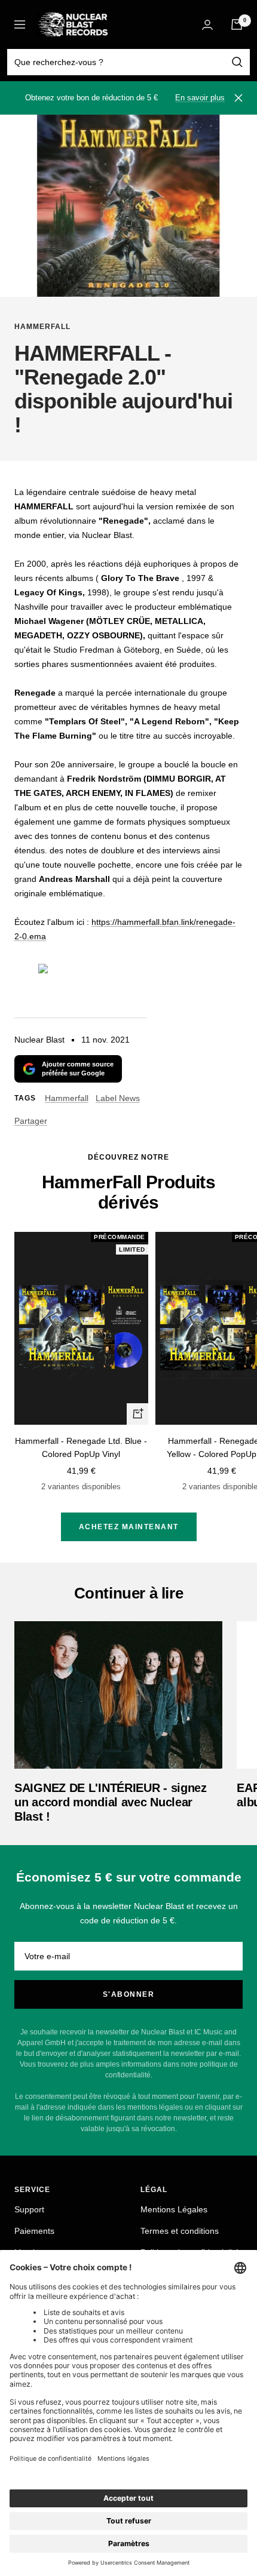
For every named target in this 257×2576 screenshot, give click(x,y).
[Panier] (237, 24)
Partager (31, 1121)
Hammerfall (42, 327)
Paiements (34, 2231)
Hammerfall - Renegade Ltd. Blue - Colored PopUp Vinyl (81, 1447)
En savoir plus (200, 98)
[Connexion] (207, 25)
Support (29, 2209)
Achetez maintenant (129, 1527)
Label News (118, 1098)
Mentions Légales (174, 2209)
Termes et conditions (180, 2231)
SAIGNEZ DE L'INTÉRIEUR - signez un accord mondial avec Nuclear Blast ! (111, 1802)
